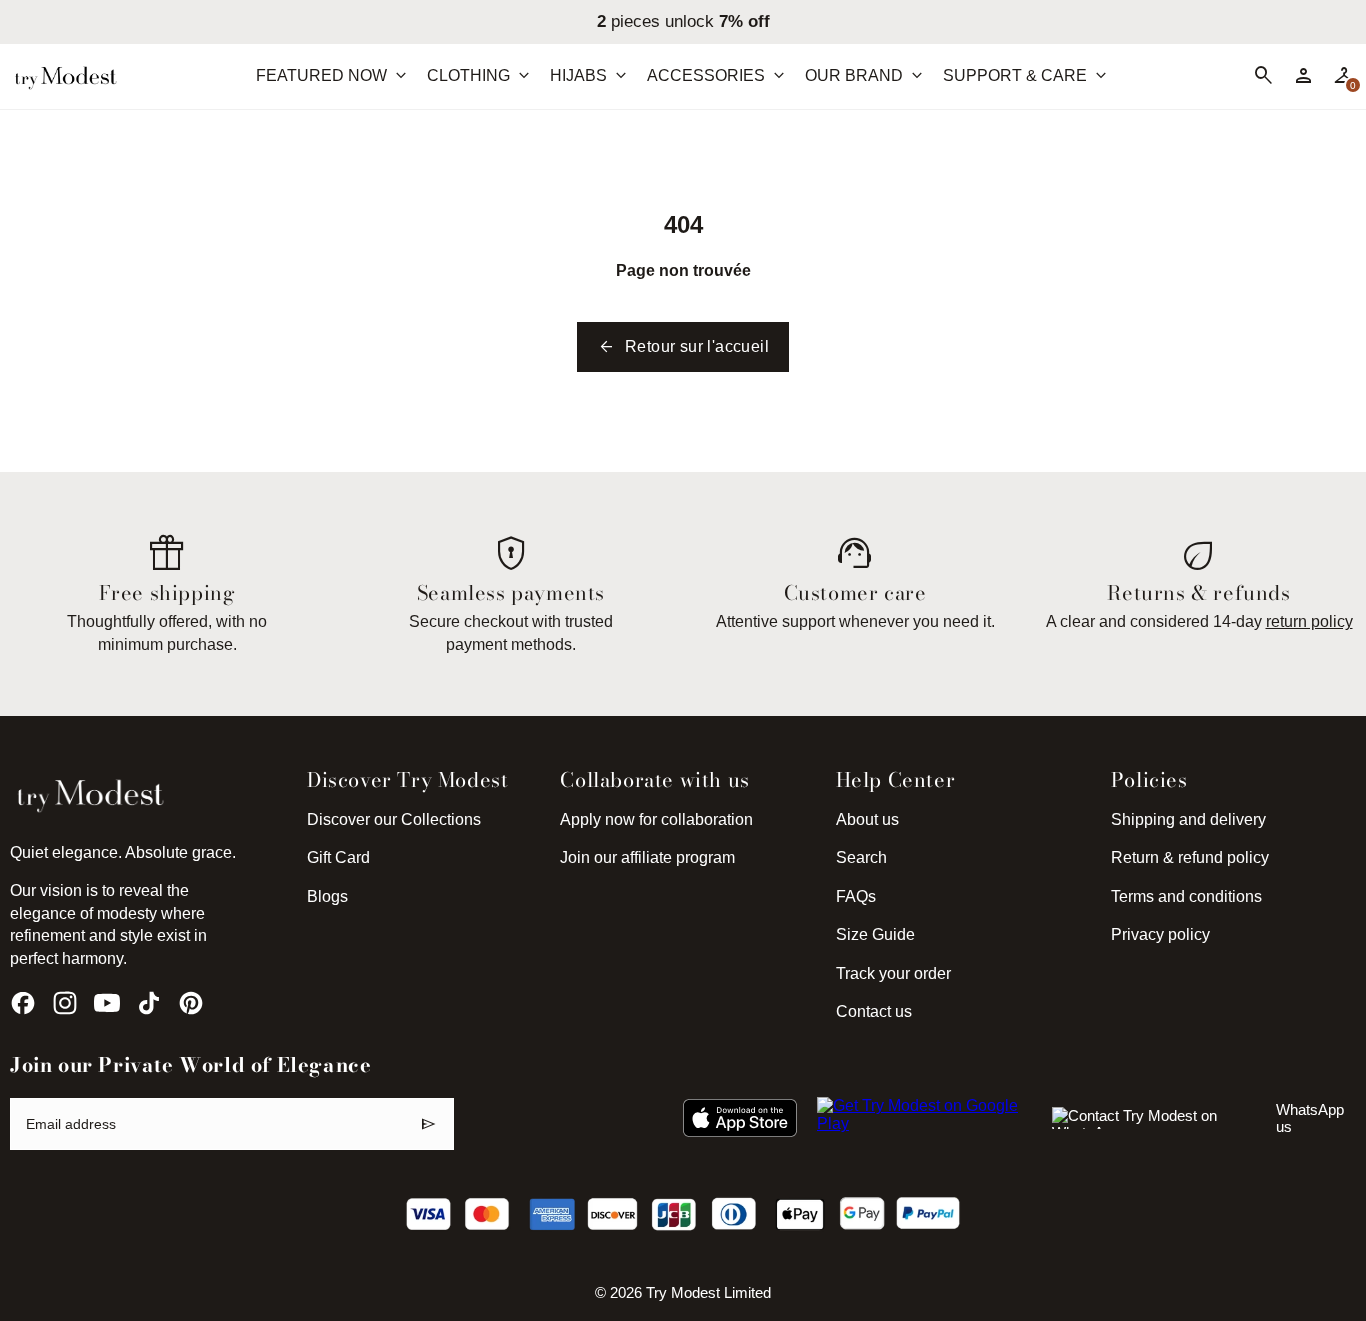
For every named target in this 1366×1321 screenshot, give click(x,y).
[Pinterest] (191, 1003)
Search (861, 857)
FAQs (856, 896)
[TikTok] (149, 1003)
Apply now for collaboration (656, 819)
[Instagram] (65, 1003)
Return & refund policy (1190, 857)
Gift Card (338, 857)
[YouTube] (107, 1003)
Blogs (327, 896)
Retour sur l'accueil (683, 347)
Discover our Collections (394, 819)
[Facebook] (23, 1003)
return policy (1309, 621)
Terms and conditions (1186, 896)
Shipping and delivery (1188, 819)
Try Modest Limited (708, 1293)
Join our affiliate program (647, 857)
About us (867, 819)
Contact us (874, 1011)
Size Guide (875, 934)
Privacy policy (1160, 934)
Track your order (893, 973)
